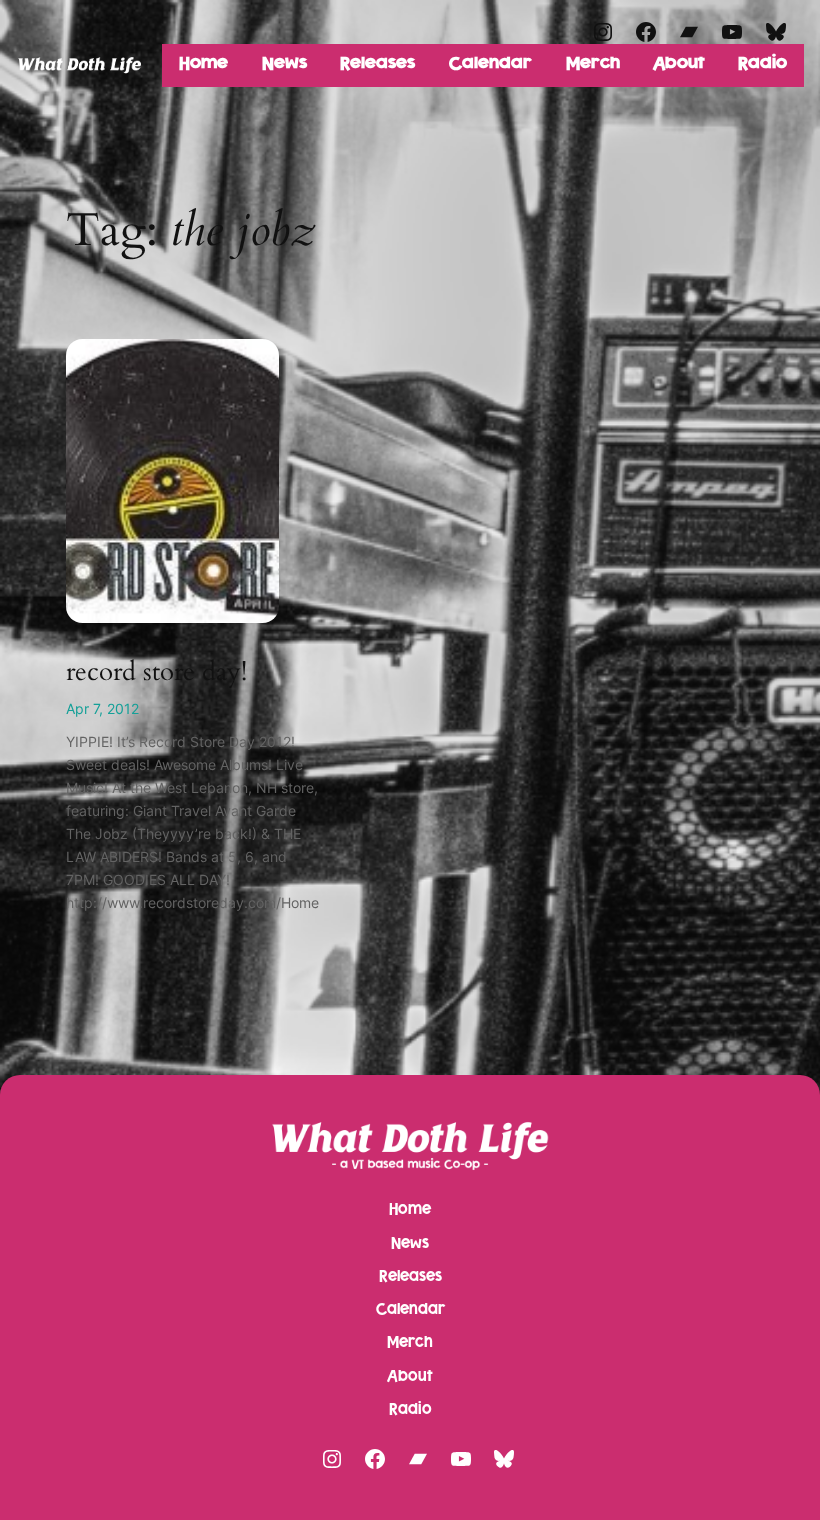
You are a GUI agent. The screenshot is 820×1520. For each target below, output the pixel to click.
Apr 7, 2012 (102, 708)
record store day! (156, 671)
